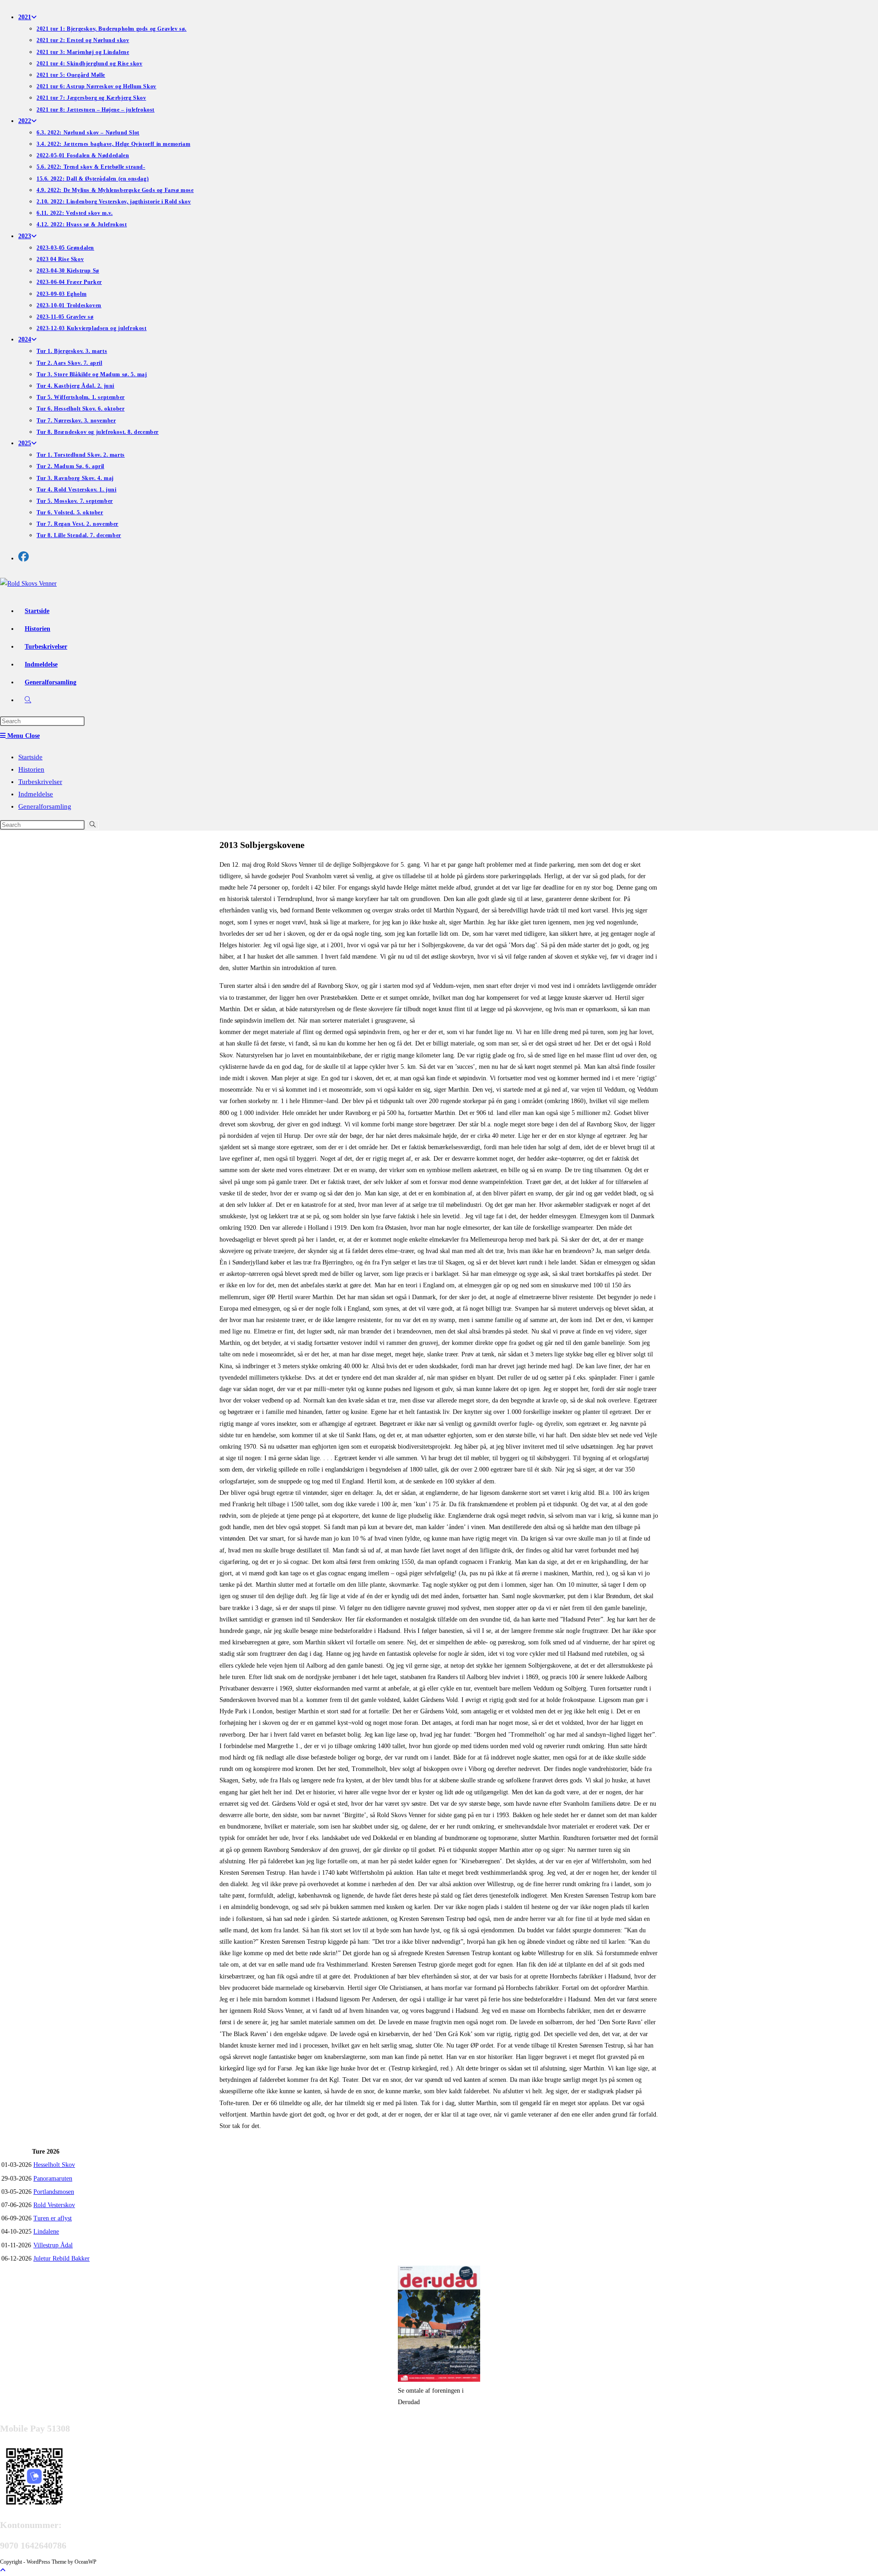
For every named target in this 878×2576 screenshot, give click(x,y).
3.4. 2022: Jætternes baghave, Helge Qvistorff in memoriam (113, 144)
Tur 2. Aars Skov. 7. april (70, 363)
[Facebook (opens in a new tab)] (24, 557)
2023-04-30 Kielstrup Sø (68, 271)
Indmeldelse (36, 794)
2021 (25, 17)
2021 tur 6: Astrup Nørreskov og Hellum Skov (96, 86)
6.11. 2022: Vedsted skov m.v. (75, 213)
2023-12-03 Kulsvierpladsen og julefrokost (92, 328)
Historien (31, 769)
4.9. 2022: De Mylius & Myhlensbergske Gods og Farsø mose (115, 190)
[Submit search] (93, 825)
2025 (25, 443)
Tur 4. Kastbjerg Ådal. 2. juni (75, 386)
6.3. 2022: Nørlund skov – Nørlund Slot (88, 133)
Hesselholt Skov (54, 2165)
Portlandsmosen (54, 2192)
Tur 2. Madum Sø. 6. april (70, 466)
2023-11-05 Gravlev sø (65, 317)
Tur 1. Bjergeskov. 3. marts (72, 351)
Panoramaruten (53, 2179)
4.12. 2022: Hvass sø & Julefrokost (82, 224)
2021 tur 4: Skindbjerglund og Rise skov (89, 64)
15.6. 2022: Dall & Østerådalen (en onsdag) (93, 179)
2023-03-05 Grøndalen (65, 248)
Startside (30, 757)
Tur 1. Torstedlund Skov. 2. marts (81, 455)
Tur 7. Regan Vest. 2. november (78, 524)
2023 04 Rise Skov (60, 259)
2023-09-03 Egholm (62, 294)
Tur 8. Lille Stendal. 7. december (79, 535)
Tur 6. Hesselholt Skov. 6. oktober (80, 409)
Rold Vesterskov (54, 2205)
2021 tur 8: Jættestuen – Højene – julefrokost (96, 110)
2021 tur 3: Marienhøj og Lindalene (83, 52)
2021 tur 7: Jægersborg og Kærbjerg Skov (91, 98)
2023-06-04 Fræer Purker (69, 282)
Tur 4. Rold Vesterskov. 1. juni (77, 490)
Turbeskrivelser (40, 782)
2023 (25, 236)
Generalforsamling (45, 806)
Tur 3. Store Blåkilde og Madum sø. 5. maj (92, 374)
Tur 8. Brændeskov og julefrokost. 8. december (98, 432)
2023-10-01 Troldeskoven (69, 305)
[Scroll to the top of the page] (3, 2570)
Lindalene (46, 2232)
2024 (25, 339)
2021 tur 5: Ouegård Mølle (71, 75)
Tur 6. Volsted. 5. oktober (70, 512)
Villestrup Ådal (53, 2245)
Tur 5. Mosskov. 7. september (75, 501)
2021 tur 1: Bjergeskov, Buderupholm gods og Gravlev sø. (112, 29)
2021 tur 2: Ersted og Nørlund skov (83, 40)
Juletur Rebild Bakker (62, 2259)
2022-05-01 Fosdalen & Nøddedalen (83, 155)
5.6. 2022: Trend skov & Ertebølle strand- (91, 167)
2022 (25, 121)
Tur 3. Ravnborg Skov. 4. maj (75, 478)
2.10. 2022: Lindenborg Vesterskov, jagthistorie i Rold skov (114, 202)
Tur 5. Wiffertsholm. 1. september (81, 397)
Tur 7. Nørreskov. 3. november (76, 421)
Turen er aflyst (53, 2218)
